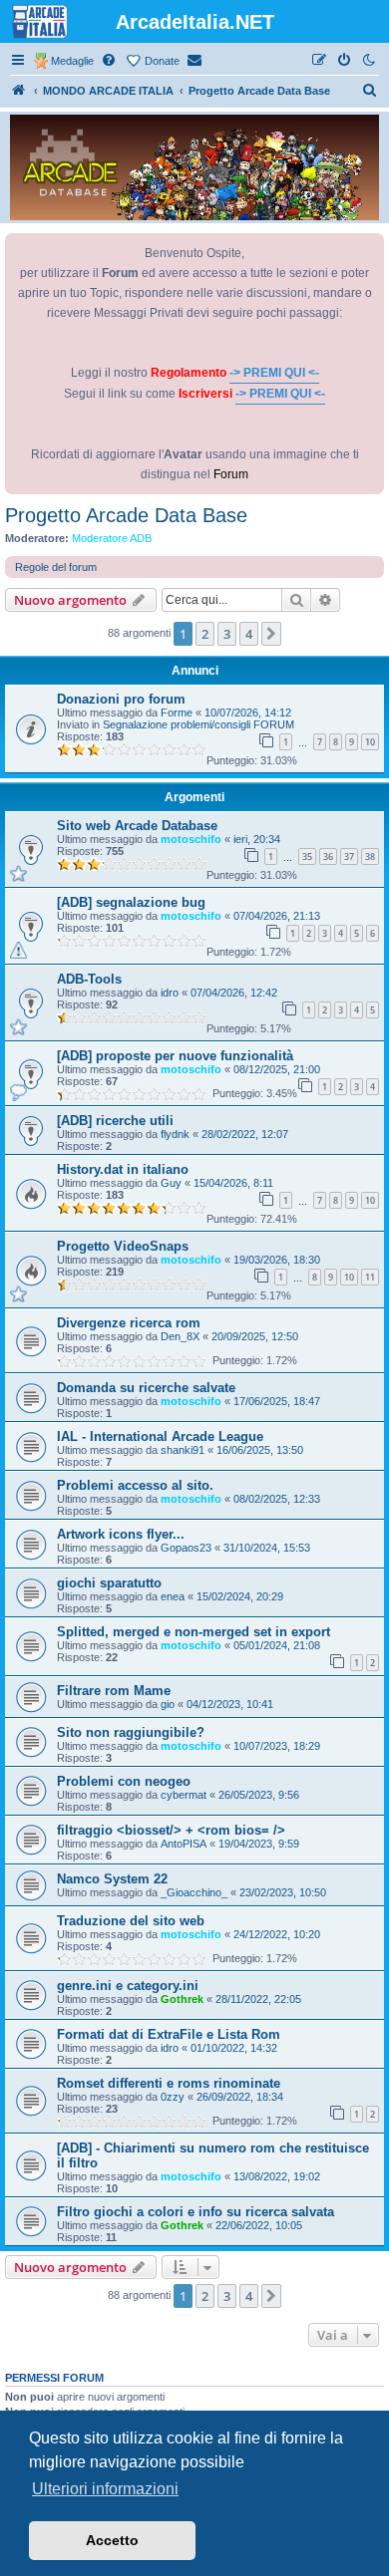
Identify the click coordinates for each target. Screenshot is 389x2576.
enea (173, 1596)
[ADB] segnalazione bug (131, 902)
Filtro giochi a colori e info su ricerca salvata (195, 2212)
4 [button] (249, 634)
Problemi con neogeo (124, 1781)
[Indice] (19, 91)
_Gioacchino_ (194, 1892)
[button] (271, 634)
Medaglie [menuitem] (72, 61)
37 (349, 857)
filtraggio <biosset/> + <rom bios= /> (171, 1830)
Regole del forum (56, 567)
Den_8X (180, 1336)
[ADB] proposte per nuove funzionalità (175, 1056)
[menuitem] (110, 61)
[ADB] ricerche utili (115, 1121)
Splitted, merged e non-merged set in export (194, 1632)
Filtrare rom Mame (114, 1691)
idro (170, 993)
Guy (171, 1183)
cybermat (184, 1795)
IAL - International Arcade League (160, 1436)
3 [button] (227, 634)
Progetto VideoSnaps (123, 1246)
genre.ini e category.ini (128, 1986)
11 (370, 1277)
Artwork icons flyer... (121, 1534)
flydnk (175, 1134)
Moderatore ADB (112, 538)
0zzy (173, 2097)
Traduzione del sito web (131, 1921)
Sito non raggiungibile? (131, 1732)
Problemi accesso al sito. (135, 1485)
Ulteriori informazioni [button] (105, 2489)
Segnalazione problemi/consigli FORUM (198, 724)
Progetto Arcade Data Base (126, 515)
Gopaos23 (186, 1548)
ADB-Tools (89, 979)
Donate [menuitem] (162, 61)
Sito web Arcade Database (137, 826)
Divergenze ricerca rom (129, 1323)
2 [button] (205, 634)
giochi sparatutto (109, 1583)
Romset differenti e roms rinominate (169, 2083)
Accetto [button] (112, 2540)
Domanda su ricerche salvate (146, 1388)
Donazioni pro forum (121, 699)
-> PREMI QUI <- (274, 373)
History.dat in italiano (123, 1169)
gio (168, 1704)
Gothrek (182, 1999)
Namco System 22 (112, 1879)
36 (328, 857)
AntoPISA (184, 1844)
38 (370, 857)
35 (307, 857)
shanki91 (183, 1450)
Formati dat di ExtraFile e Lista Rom (169, 2034)
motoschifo (191, 839)
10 (370, 742)
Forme (177, 713)
